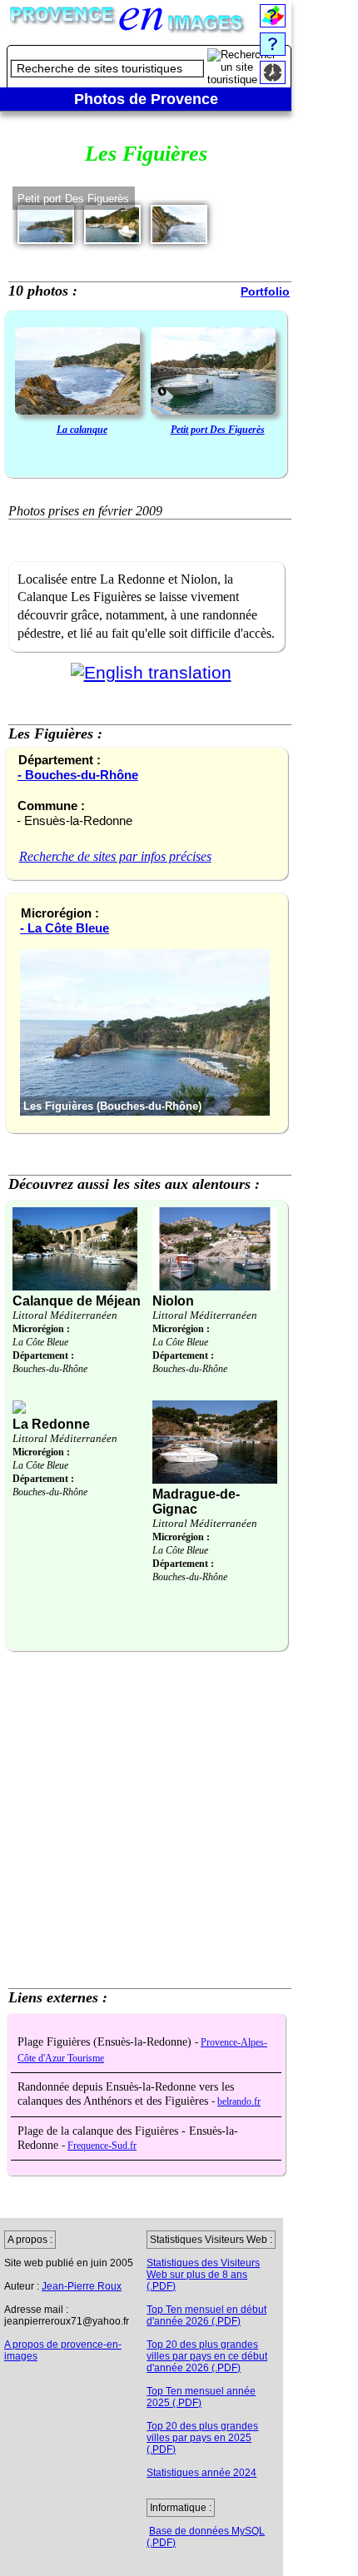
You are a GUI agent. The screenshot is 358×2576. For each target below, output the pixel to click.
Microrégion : (41, 1329)
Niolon (173, 1301)
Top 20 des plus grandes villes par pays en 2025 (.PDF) (202, 2438)
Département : (43, 1355)
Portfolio (265, 291)
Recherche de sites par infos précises (115, 856)
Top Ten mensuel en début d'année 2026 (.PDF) (206, 2315)
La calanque (82, 430)
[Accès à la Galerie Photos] (77, 373)
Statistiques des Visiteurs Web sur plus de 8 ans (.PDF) (203, 2275)
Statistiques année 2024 (201, 2473)
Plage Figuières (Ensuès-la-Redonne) (106, 2042)
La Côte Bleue (40, 1342)
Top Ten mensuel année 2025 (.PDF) (201, 2397)
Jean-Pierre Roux (82, 2286)
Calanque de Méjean (77, 1301)
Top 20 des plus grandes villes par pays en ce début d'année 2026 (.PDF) (207, 2356)
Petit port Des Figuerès (218, 430)
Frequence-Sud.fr (102, 2146)
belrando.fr (239, 2102)
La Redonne (51, 1424)
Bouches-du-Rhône (50, 1369)
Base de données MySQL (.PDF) (206, 2537)
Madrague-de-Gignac (196, 1502)
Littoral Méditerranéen (65, 1315)
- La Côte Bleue (65, 928)
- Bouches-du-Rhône (78, 775)
